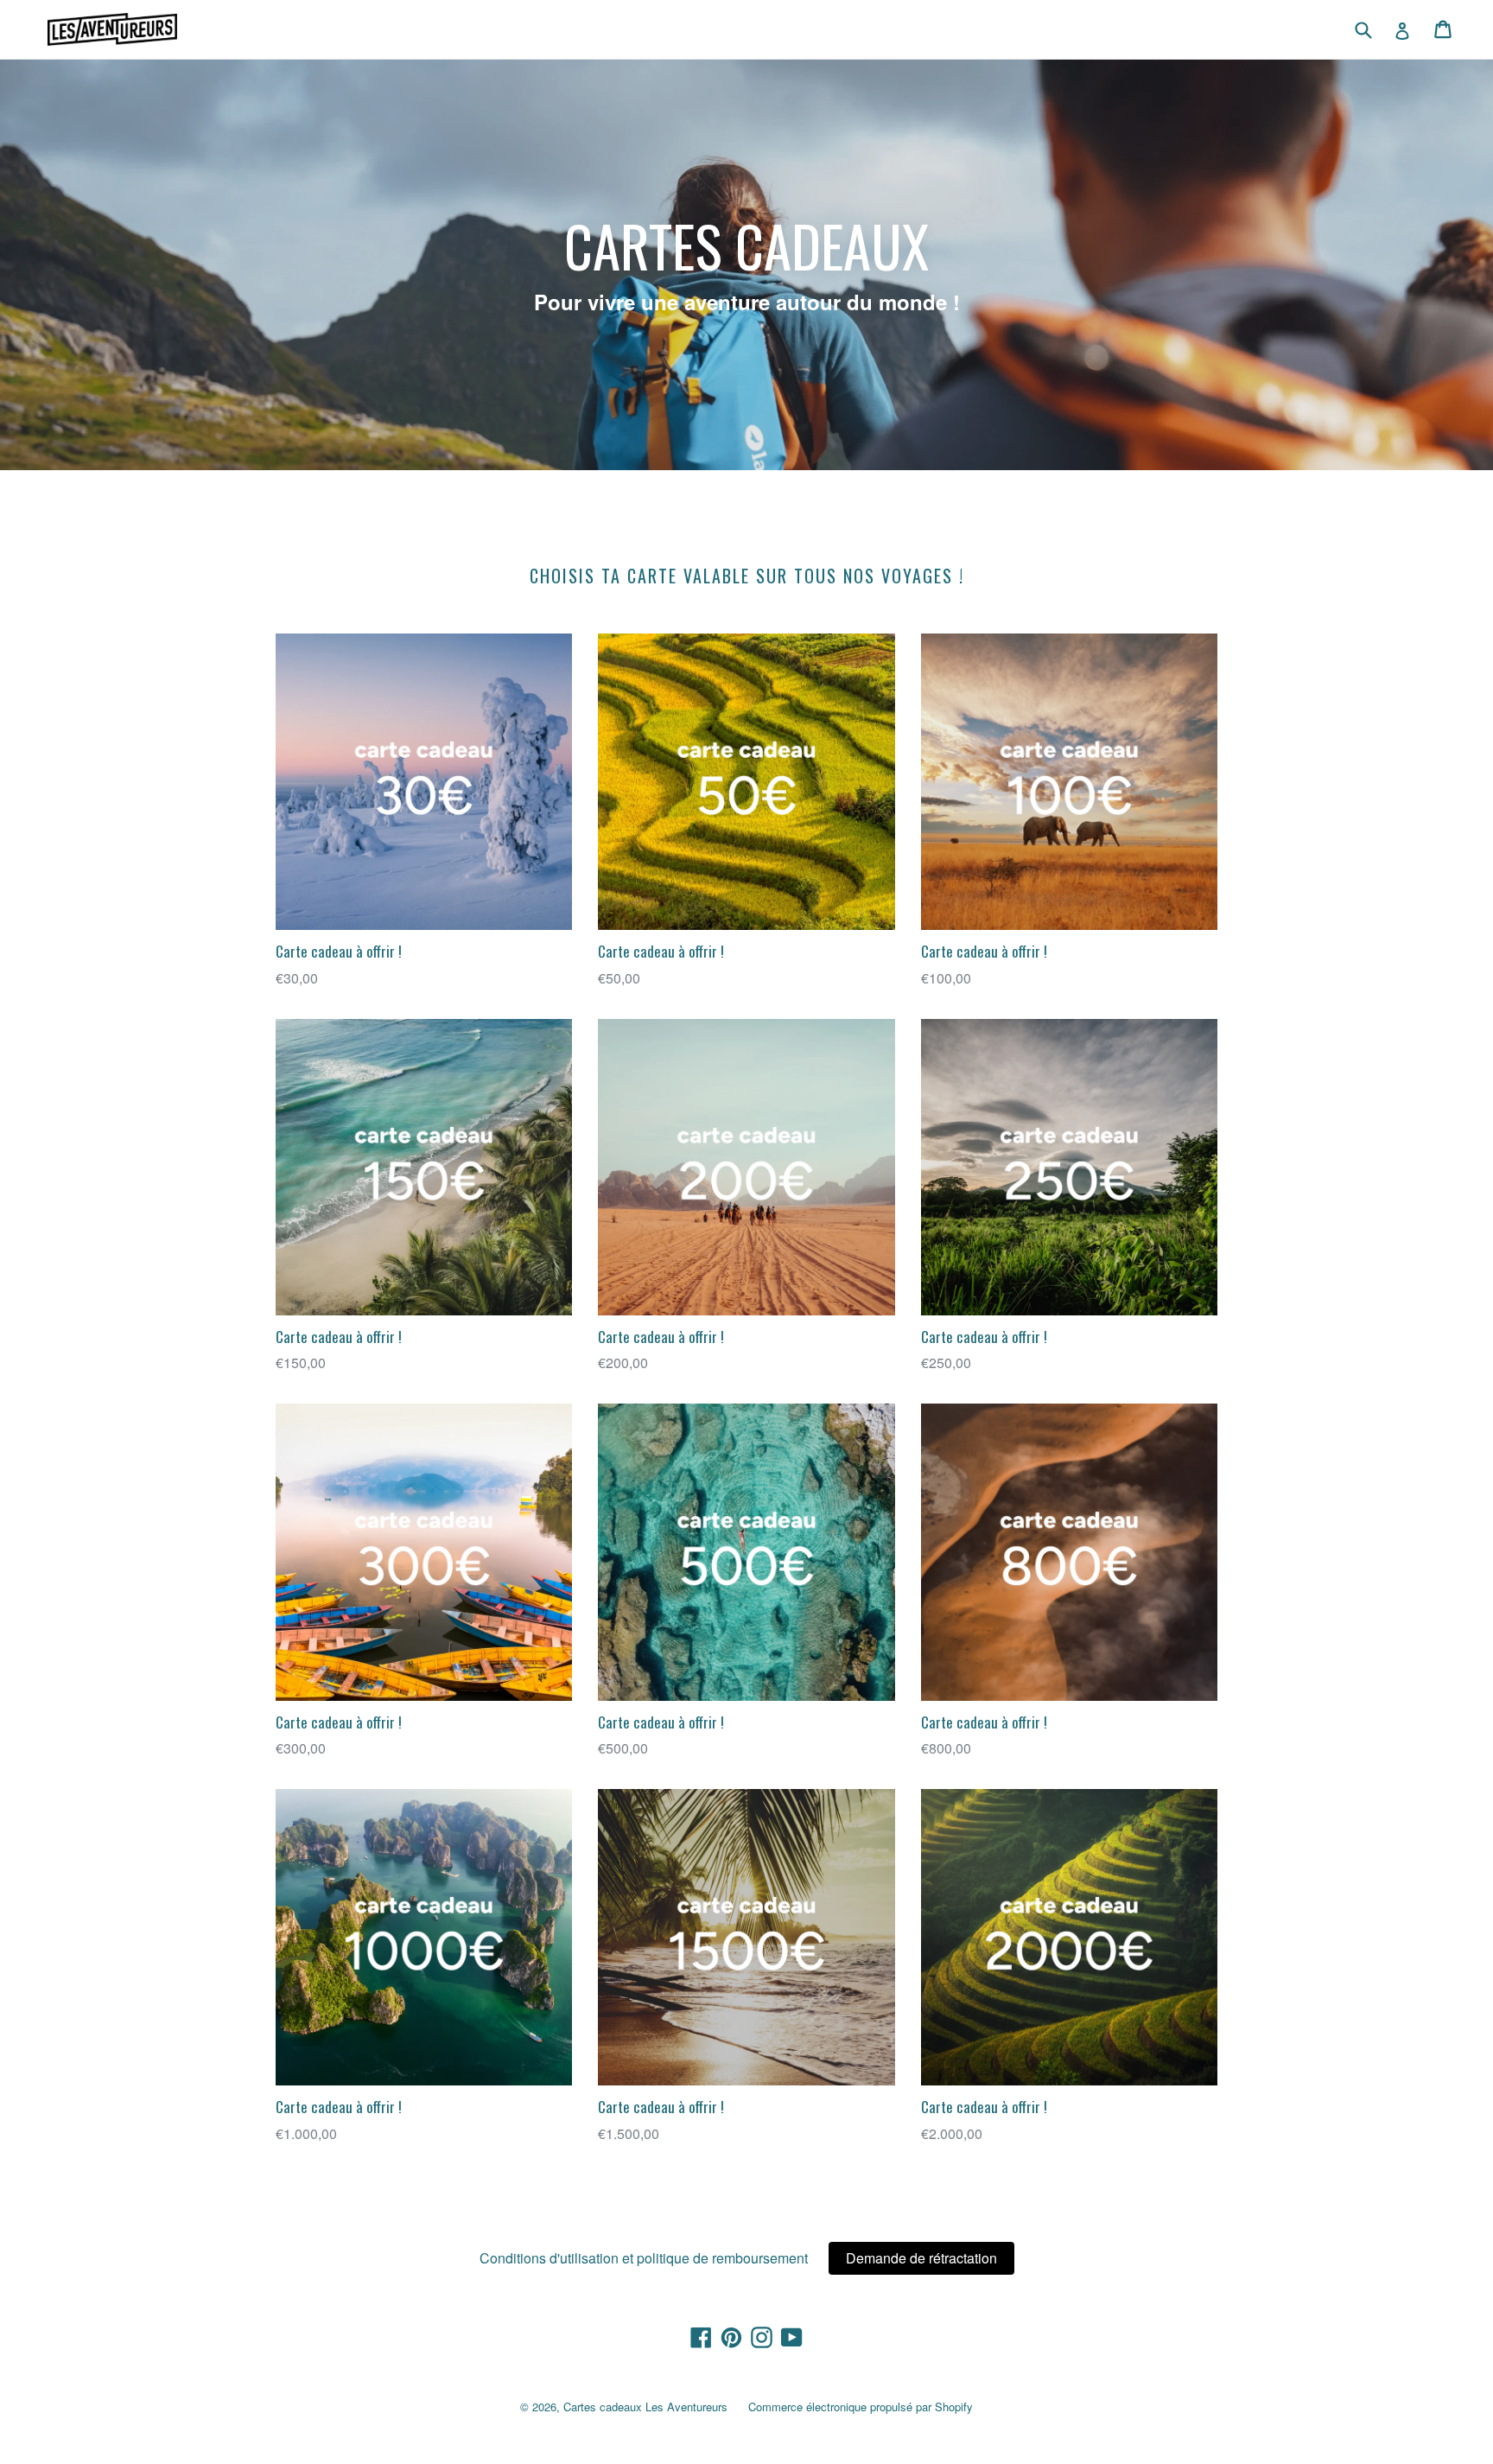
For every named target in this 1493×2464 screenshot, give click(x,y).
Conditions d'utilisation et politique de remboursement (644, 2258)
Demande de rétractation (921, 2258)
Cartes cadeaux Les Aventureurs (645, 2407)
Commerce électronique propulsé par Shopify (861, 2407)
